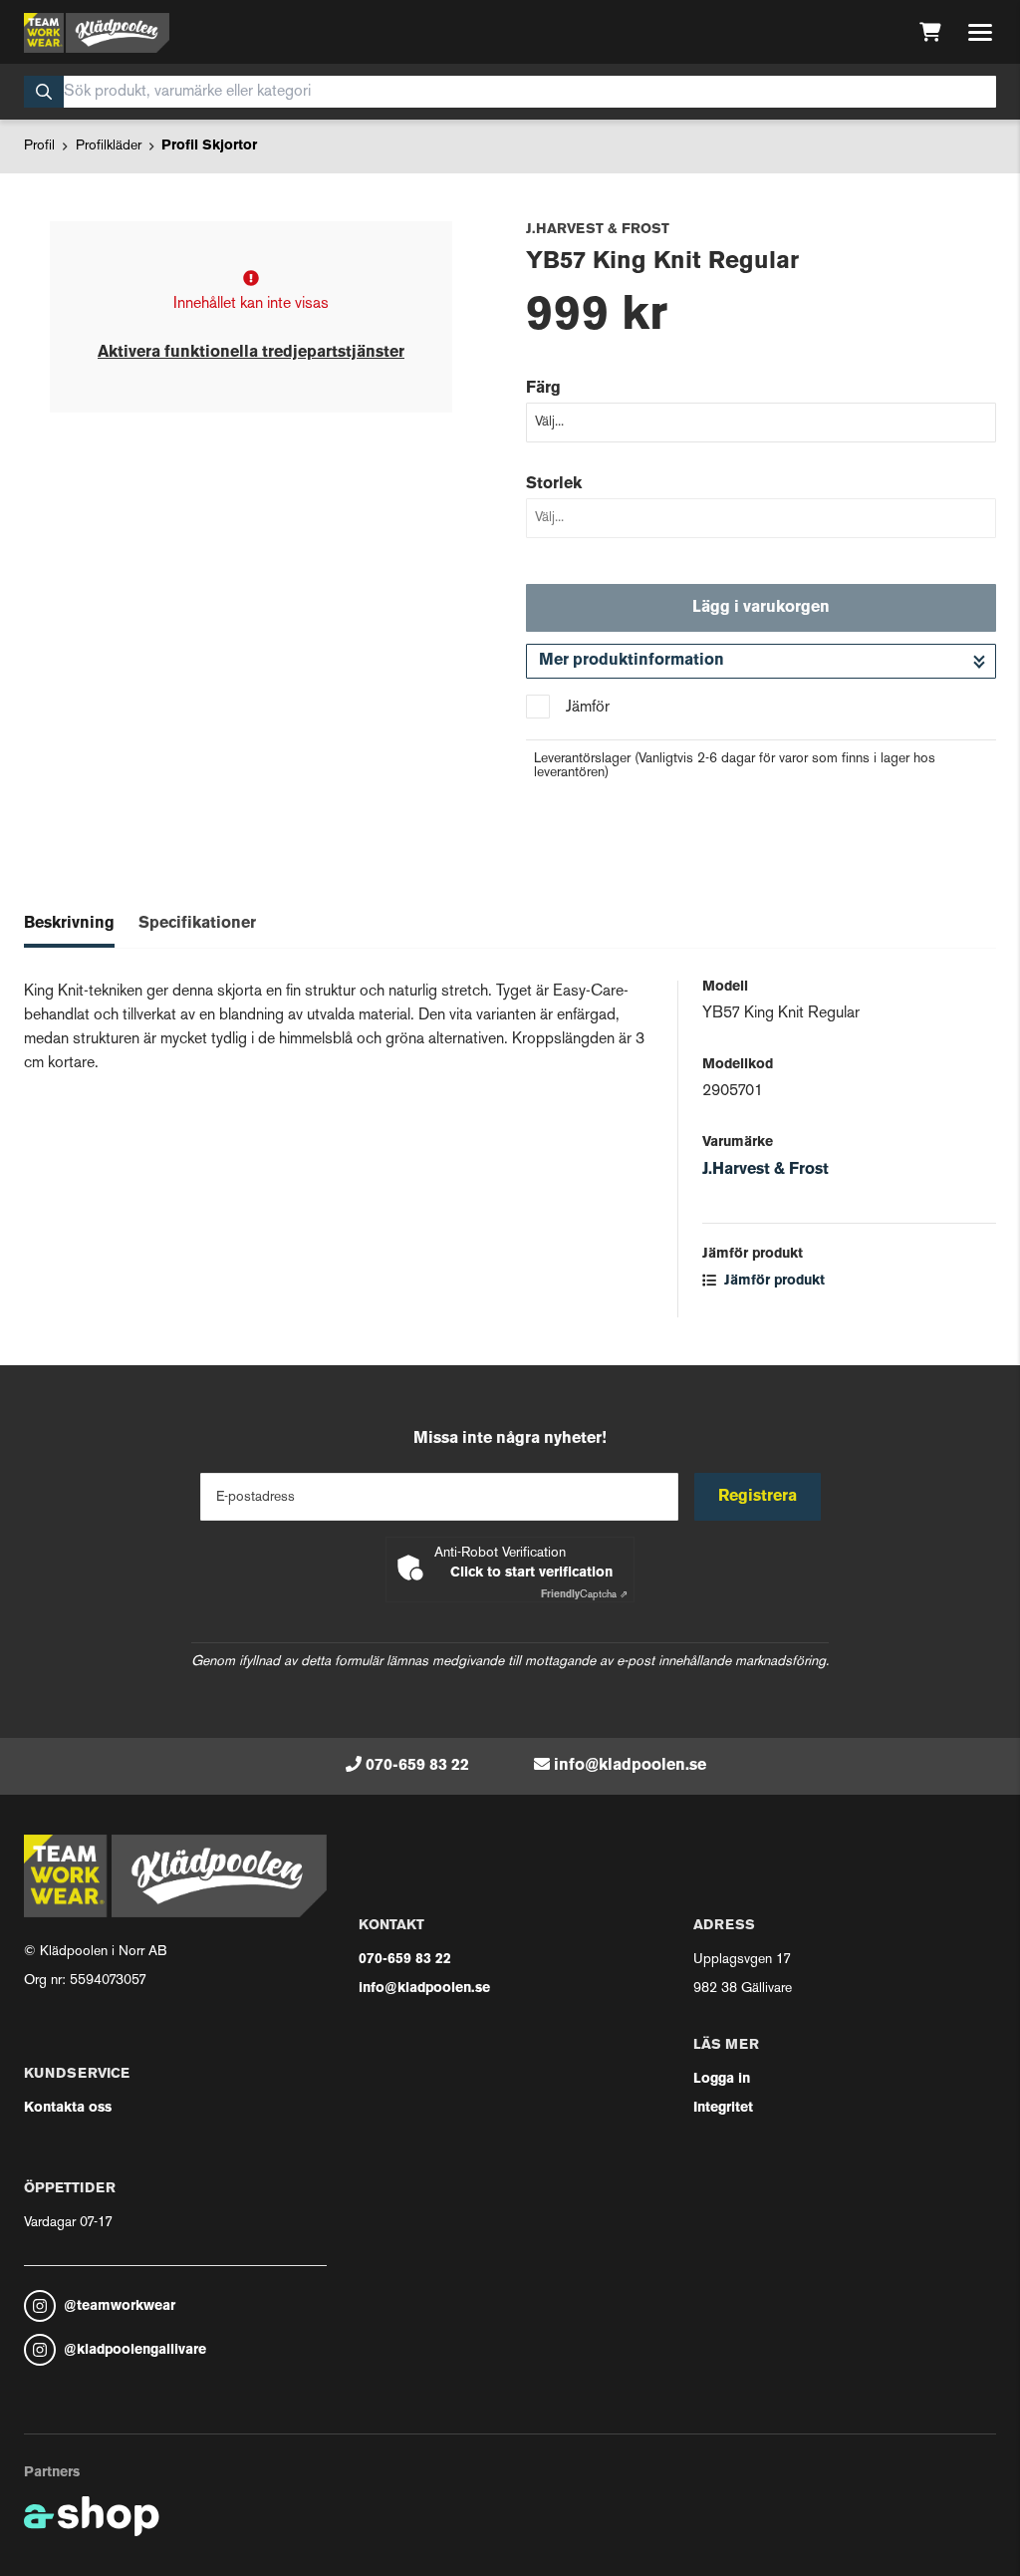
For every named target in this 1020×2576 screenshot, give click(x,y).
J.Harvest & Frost (765, 1170)
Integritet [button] (723, 2108)
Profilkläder (109, 146)
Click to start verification (531, 1573)
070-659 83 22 (417, 1766)
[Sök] (44, 92)
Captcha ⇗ (584, 1595)
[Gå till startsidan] (97, 33)
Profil (39, 146)
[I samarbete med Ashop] (92, 2516)
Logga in (722, 2079)
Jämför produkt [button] (772, 1281)
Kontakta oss (68, 2108)
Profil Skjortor (209, 146)
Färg (543, 389)
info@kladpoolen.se (630, 1766)
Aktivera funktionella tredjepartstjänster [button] (251, 353)
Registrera (758, 1497)
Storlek (554, 484)
